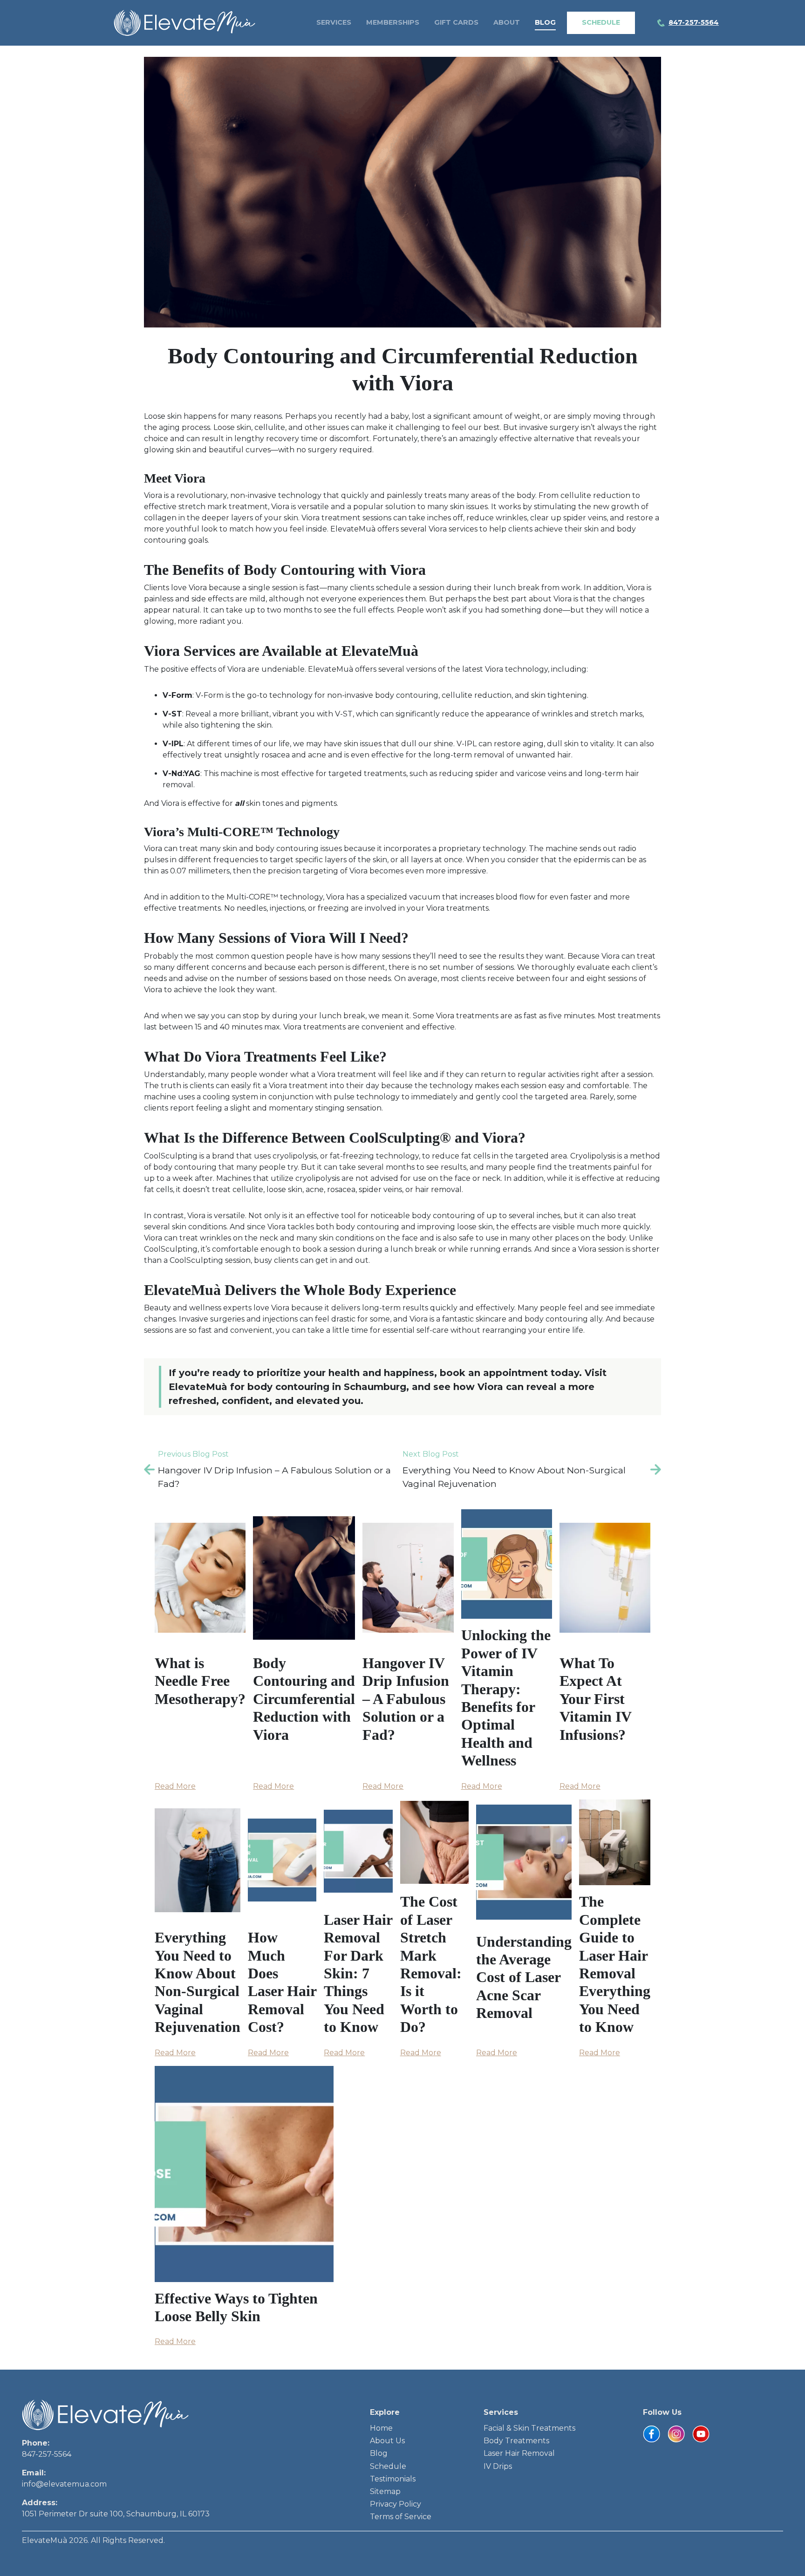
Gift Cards (456, 22)
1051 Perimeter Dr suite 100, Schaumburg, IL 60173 (116, 2514)
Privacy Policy (396, 2504)
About (507, 22)
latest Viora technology (505, 669)
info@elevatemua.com (64, 2484)
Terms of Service (401, 2517)
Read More (175, 1786)
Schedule (601, 22)
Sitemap (385, 2491)
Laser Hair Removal (519, 2453)
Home (381, 2428)
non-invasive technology (276, 495)
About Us (387, 2441)
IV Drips (498, 2466)
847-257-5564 (47, 2454)
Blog (545, 22)
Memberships (393, 22)
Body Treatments (516, 2441)
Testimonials (393, 2479)
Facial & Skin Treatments (529, 2428)
